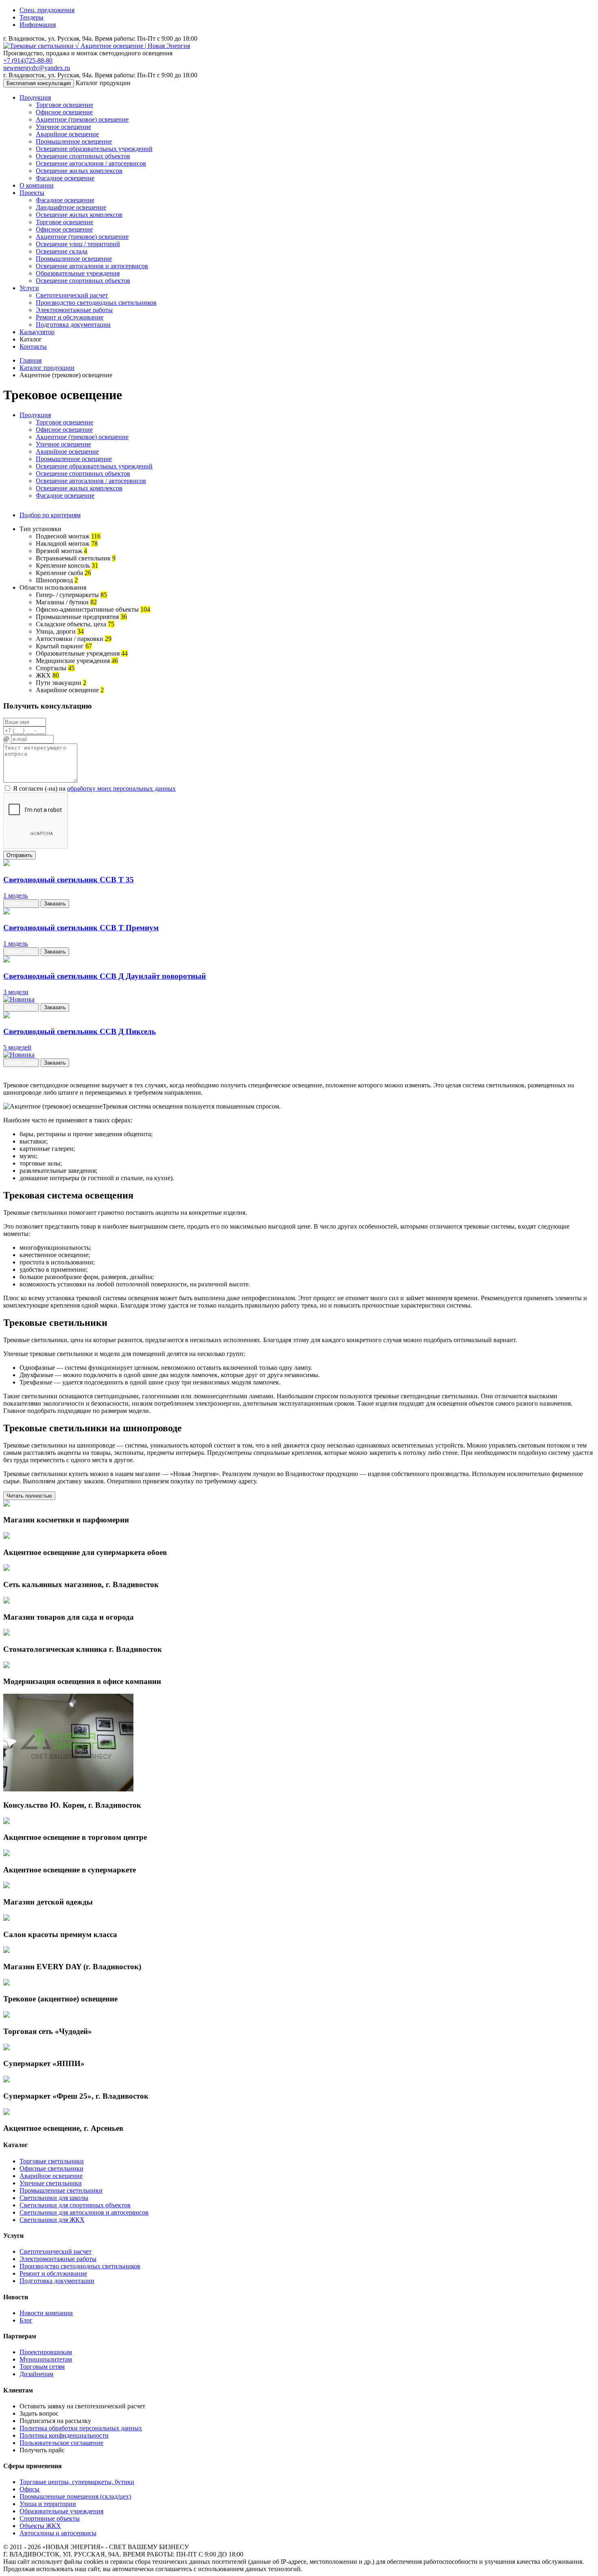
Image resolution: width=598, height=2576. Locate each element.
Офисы (29, 2489)
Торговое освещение (64, 105)
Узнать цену (21, 904)
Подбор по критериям (50, 515)
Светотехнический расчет (72, 295)
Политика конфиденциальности (64, 2435)
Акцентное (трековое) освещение (82, 119)
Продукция (35, 97)
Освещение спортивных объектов (83, 156)
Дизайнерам (36, 2374)
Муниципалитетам (46, 2359)
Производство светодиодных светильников (96, 303)
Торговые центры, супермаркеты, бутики (77, 2482)
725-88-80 (28, 60)
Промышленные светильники (61, 2190)
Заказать (55, 904)
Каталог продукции (47, 368)
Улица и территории (48, 2504)
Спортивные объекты (50, 2518)
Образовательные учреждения (78, 273)
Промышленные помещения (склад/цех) (75, 2496)
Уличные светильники (51, 2183)
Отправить (20, 855)
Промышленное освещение (74, 141)
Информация (38, 25)
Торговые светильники (52, 2161)
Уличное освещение (63, 127)
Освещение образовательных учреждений (94, 149)
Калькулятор (37, 332)
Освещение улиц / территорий (78, 244)
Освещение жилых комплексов (79, 171)
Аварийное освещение (67, 134)
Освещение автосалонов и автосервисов (92, 266)
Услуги (29, 288)
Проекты (32, 193)
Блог (26, 2320)
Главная (31, 360)
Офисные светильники (51, 2168)
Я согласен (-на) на (94, 788)
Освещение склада (62, 251)
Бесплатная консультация (39, 83)
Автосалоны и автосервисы (58, 2533)
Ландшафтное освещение (71, 207)
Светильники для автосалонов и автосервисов (84, 2212)
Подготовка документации (73, 325)
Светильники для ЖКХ (52, 2220)
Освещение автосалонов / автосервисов (91, 163)
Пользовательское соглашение (61, 2443)
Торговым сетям (42, 2367)
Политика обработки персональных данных (81, 2428)
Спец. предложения (47, 10)
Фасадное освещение (65, 178)
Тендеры (32, 17)
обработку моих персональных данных (121, 788)
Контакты (33, 347)
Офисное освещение (64, 112)
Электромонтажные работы (74, 310)
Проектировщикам (46, 2352)
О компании (37, 185)
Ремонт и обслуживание (70, 317)
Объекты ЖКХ (40, 2526)
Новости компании (46, 2313)
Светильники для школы (54, 2198)
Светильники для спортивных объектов (75, 2205)
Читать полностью (29, 1496)
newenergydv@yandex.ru (37, 68)
